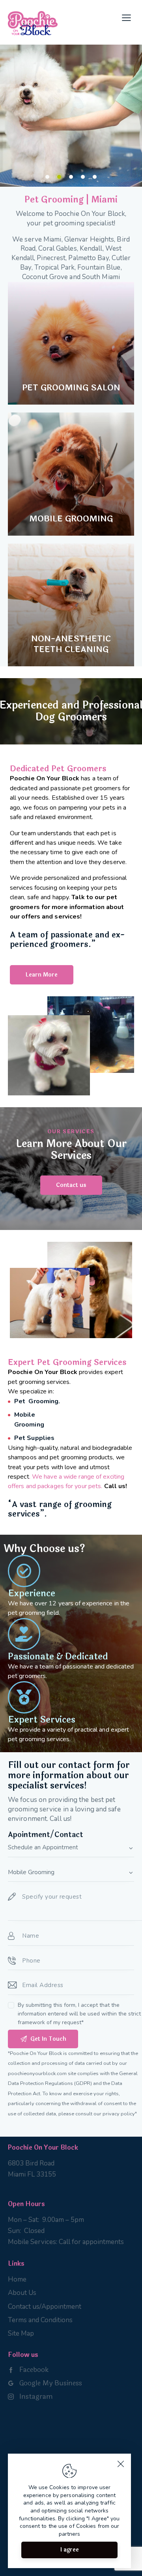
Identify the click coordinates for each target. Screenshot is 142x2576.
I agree (70, 2550)
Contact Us (40, 134)
